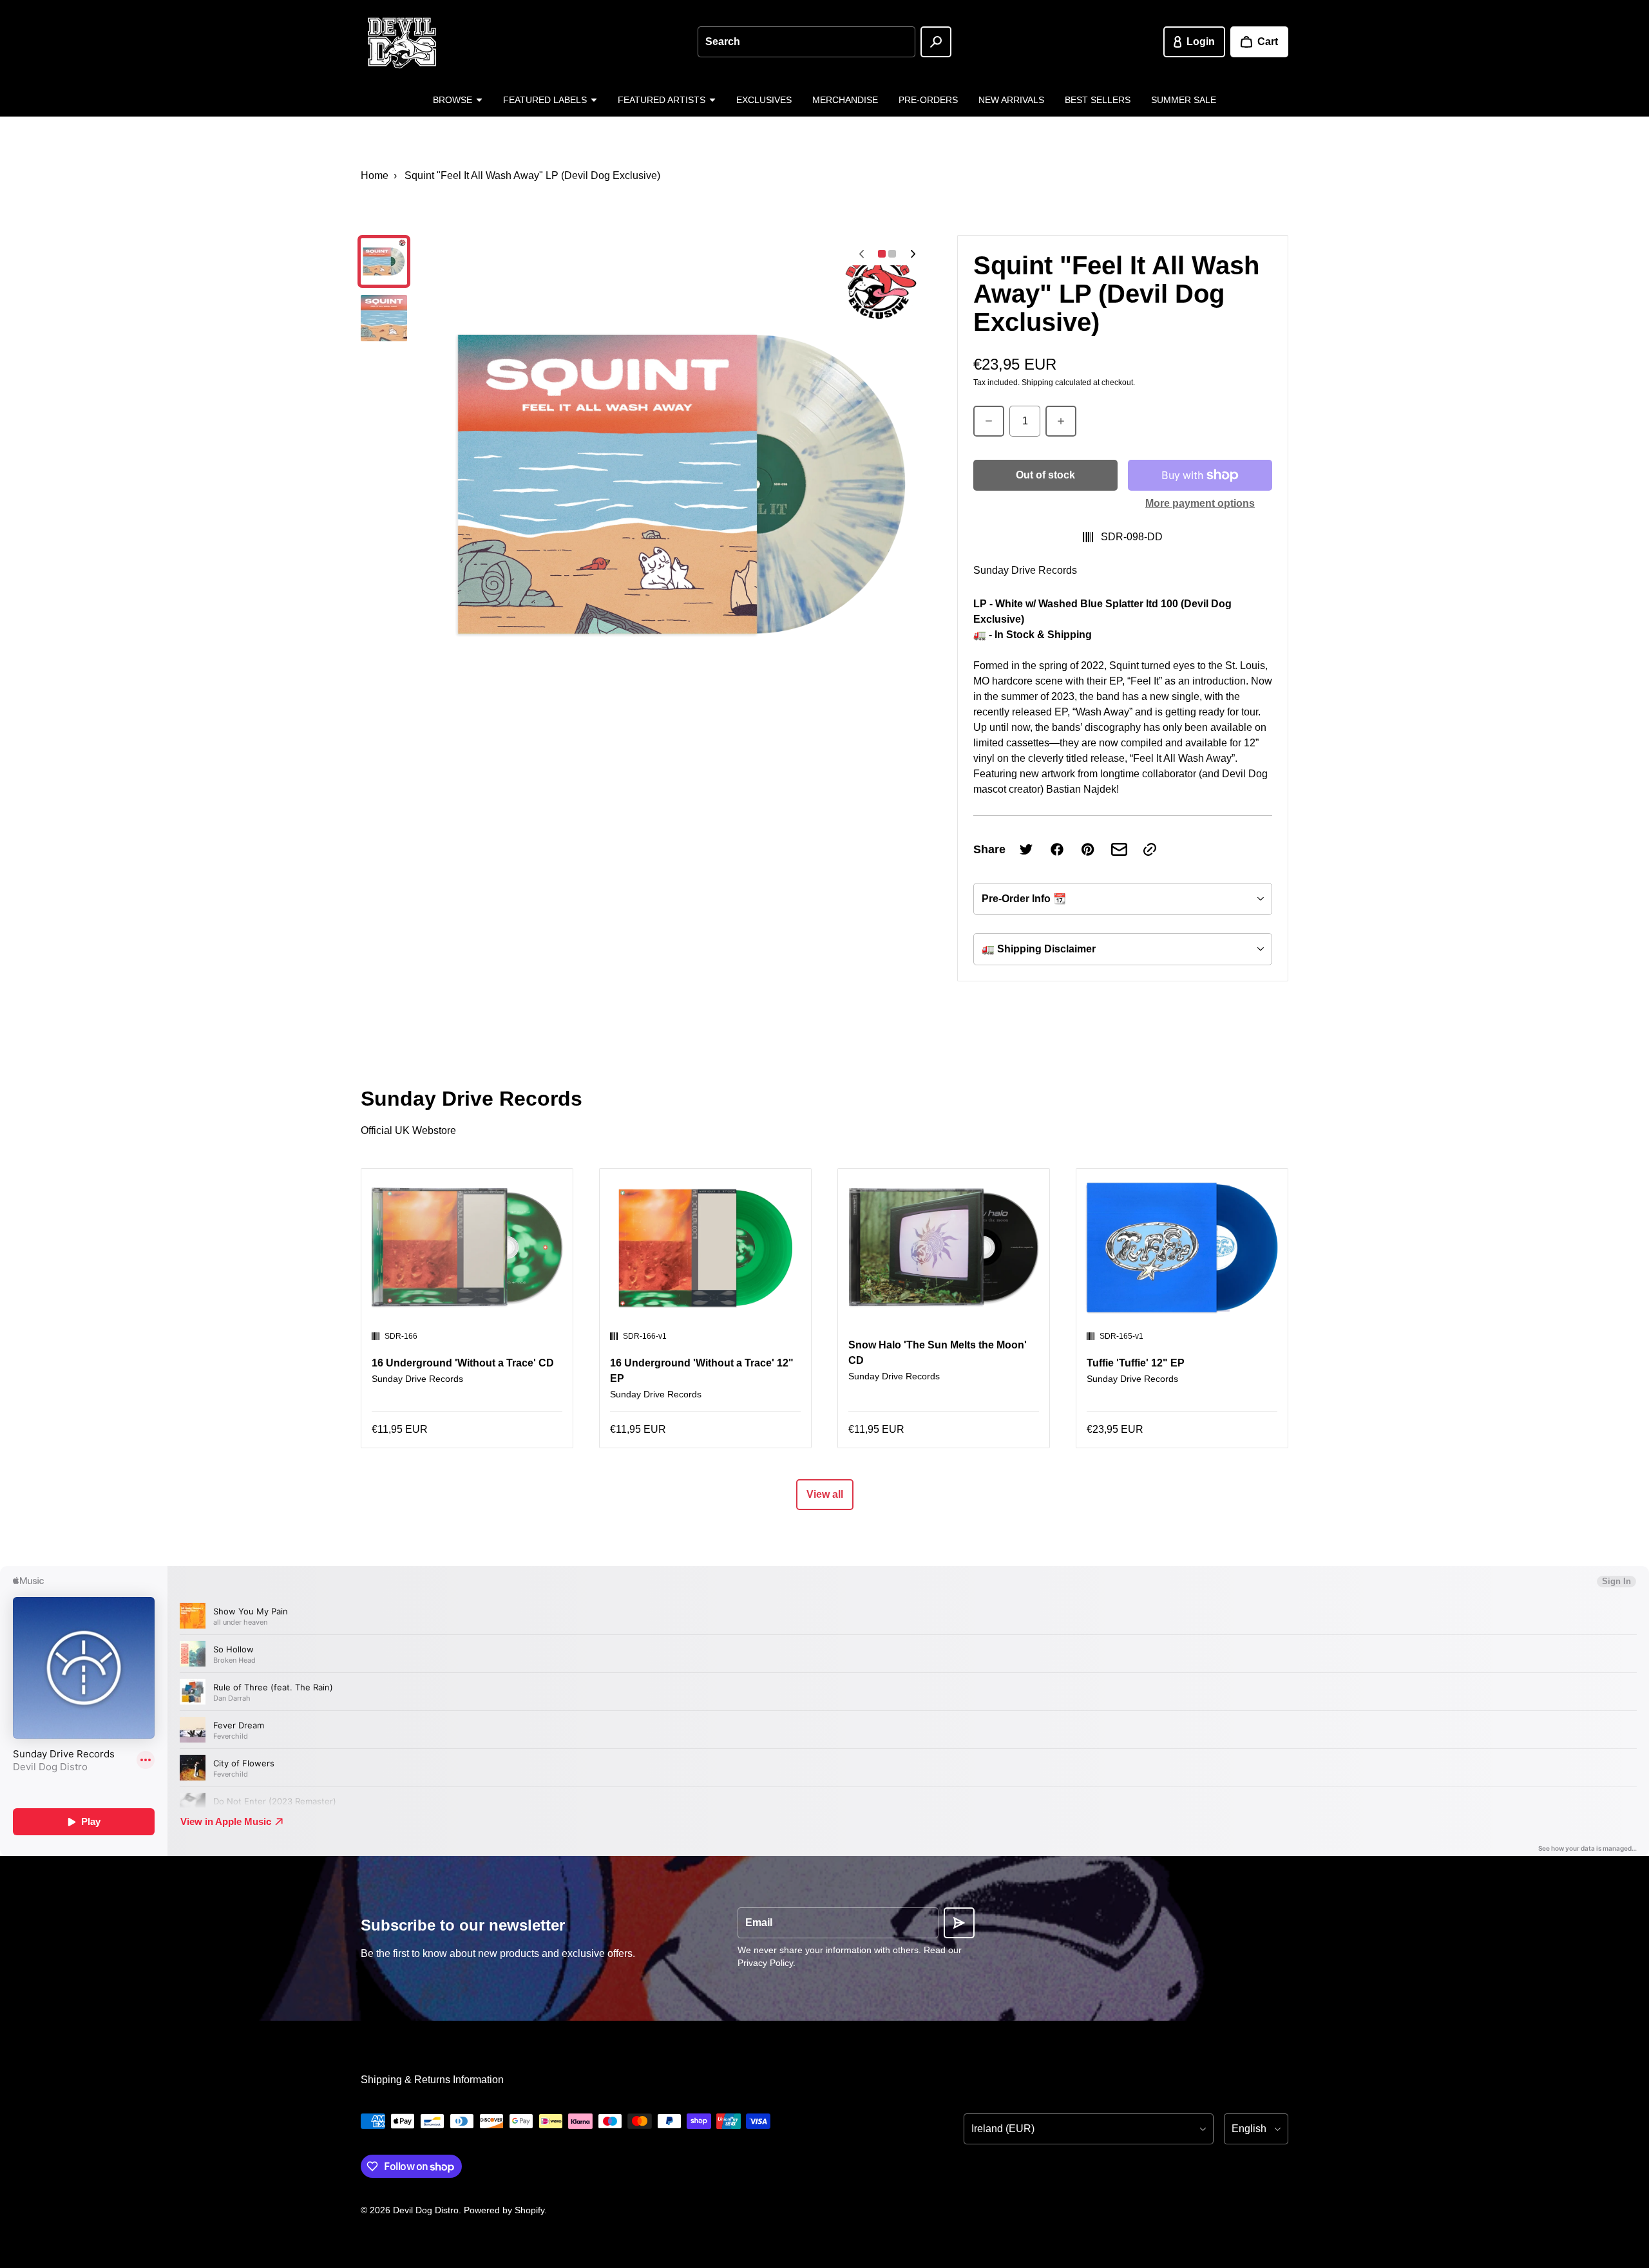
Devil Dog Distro (426, 2210)
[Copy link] (1150, 849)
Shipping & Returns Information (432, 2080)
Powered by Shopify (504, 2210)
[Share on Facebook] (1057, 849)
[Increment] (1061, 421)
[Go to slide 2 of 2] (384, 318)
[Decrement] (989, 421)
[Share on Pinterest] (1088, 849)
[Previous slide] (861, 254)
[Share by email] (1119, 849)
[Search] (936, 42)
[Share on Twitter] (1026, 849)
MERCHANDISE (845, 100)
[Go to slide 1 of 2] (384, 261)
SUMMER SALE (1184, 100)
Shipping (1037, 383)
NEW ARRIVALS (1011, 100)
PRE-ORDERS (928, 100)
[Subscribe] (959, 1923)
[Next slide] (913, 254)
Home (375, 175)
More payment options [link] (1200, 503)
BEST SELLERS (1098, 100)
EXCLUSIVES (764, 100)
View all (825, 1494)
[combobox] (806, 42)
